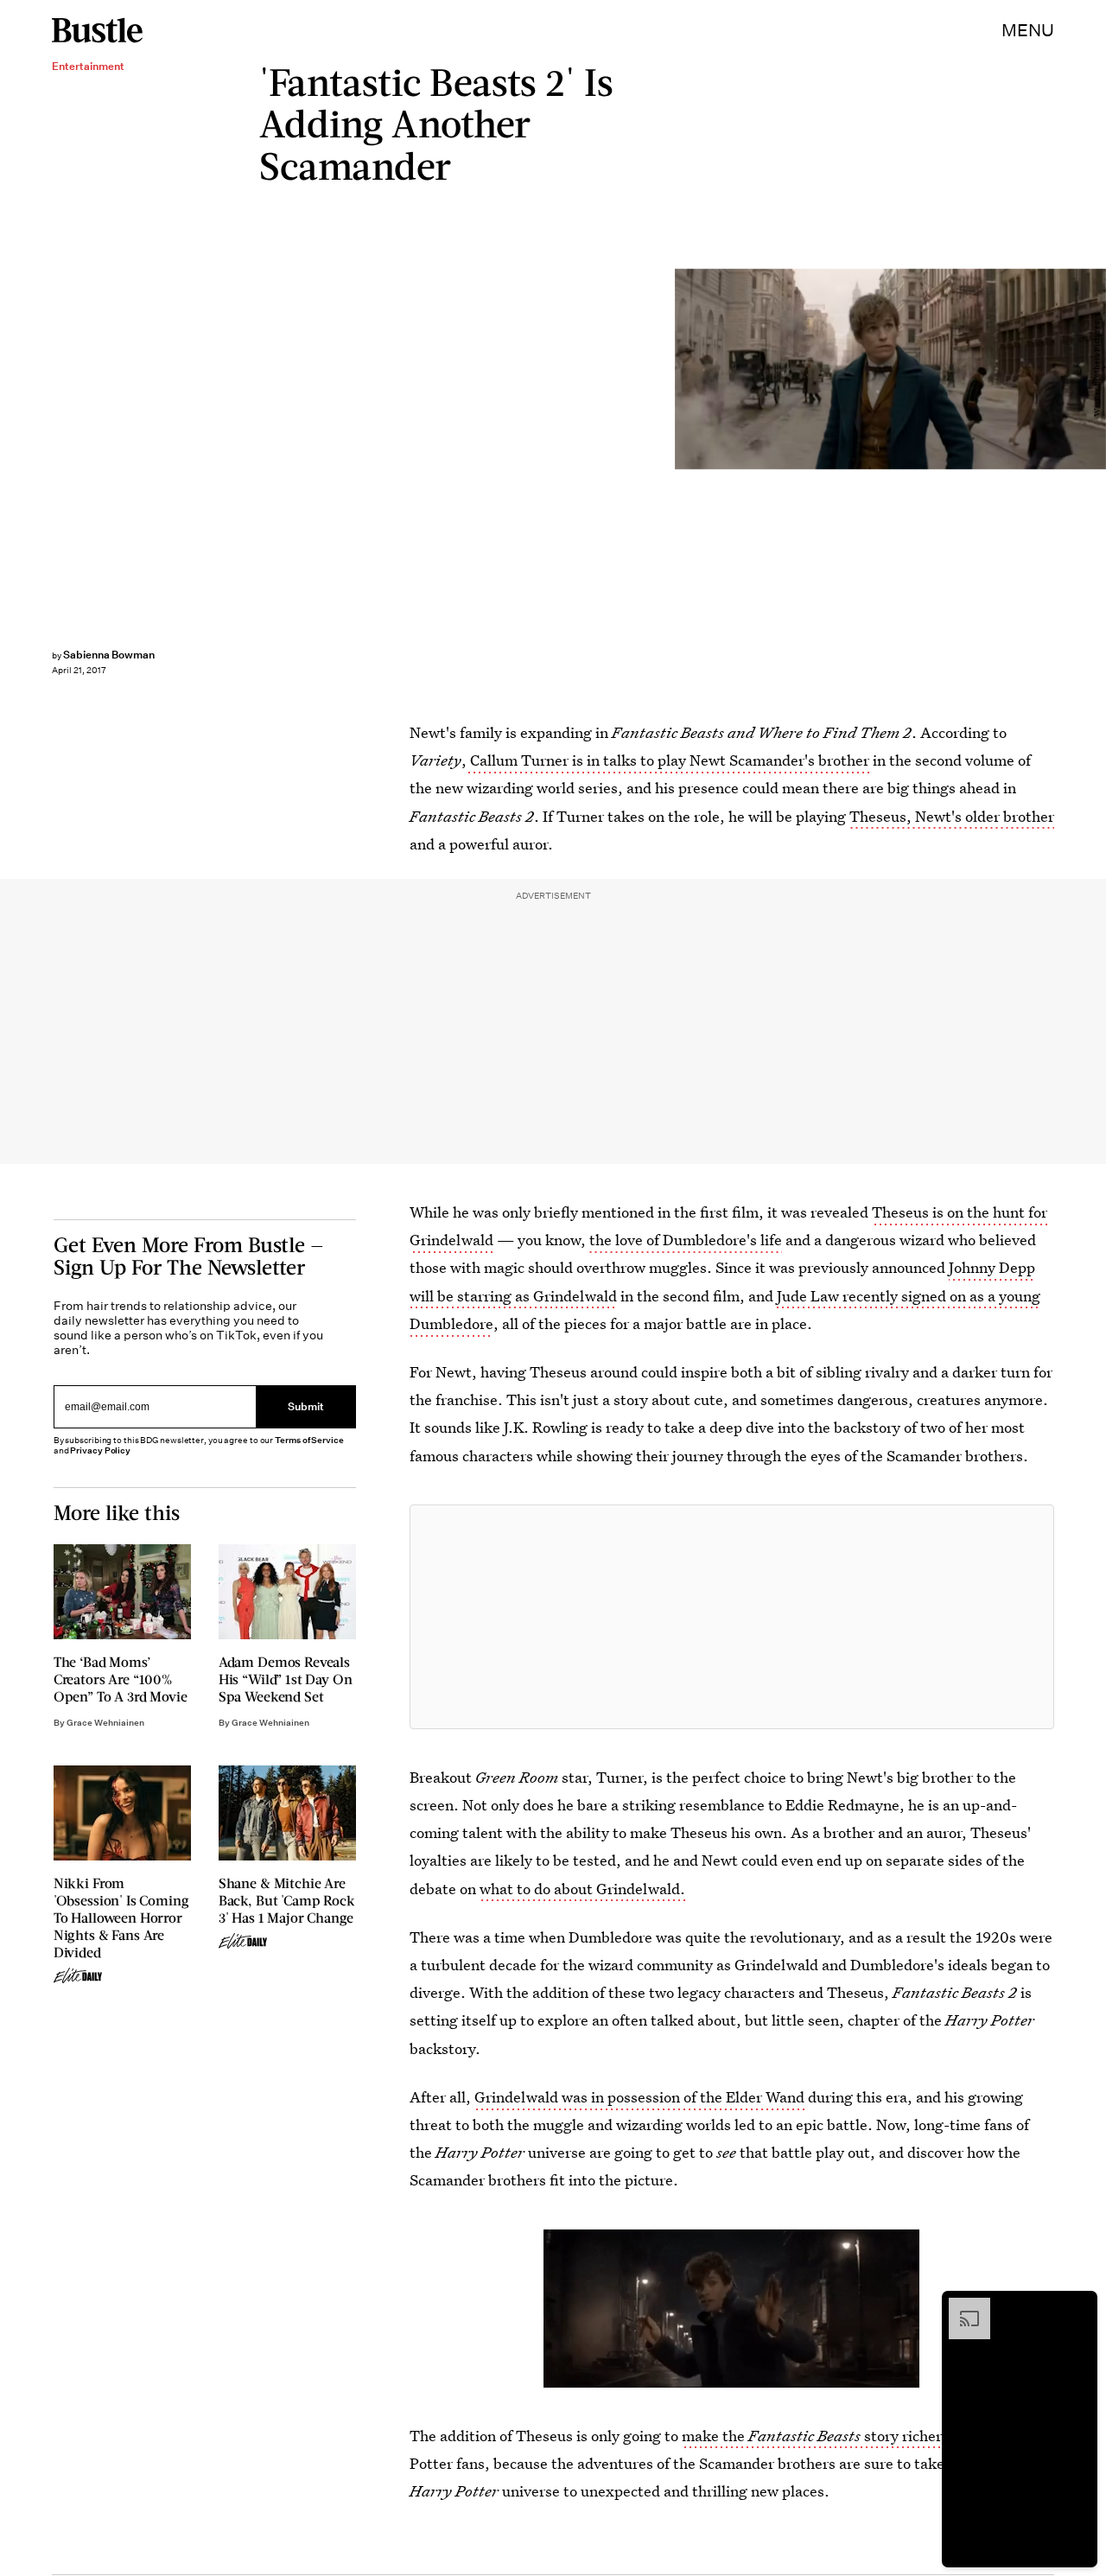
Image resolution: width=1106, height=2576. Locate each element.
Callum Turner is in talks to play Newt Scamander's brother (668, 760)
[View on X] (732, 1617)
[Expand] (961, 2306)
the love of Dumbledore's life (686, 1240)
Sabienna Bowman (109, 655)
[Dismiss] (1078, 2306)
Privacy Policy (100, 1450)
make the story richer (811, 2436)
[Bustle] (97, 30)
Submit (306, 1406)
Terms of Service (309, 1440)
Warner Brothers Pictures (1097, 369)
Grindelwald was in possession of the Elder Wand (639, 2097)
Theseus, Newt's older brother (952, 816)
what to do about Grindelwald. (582, 1889)
